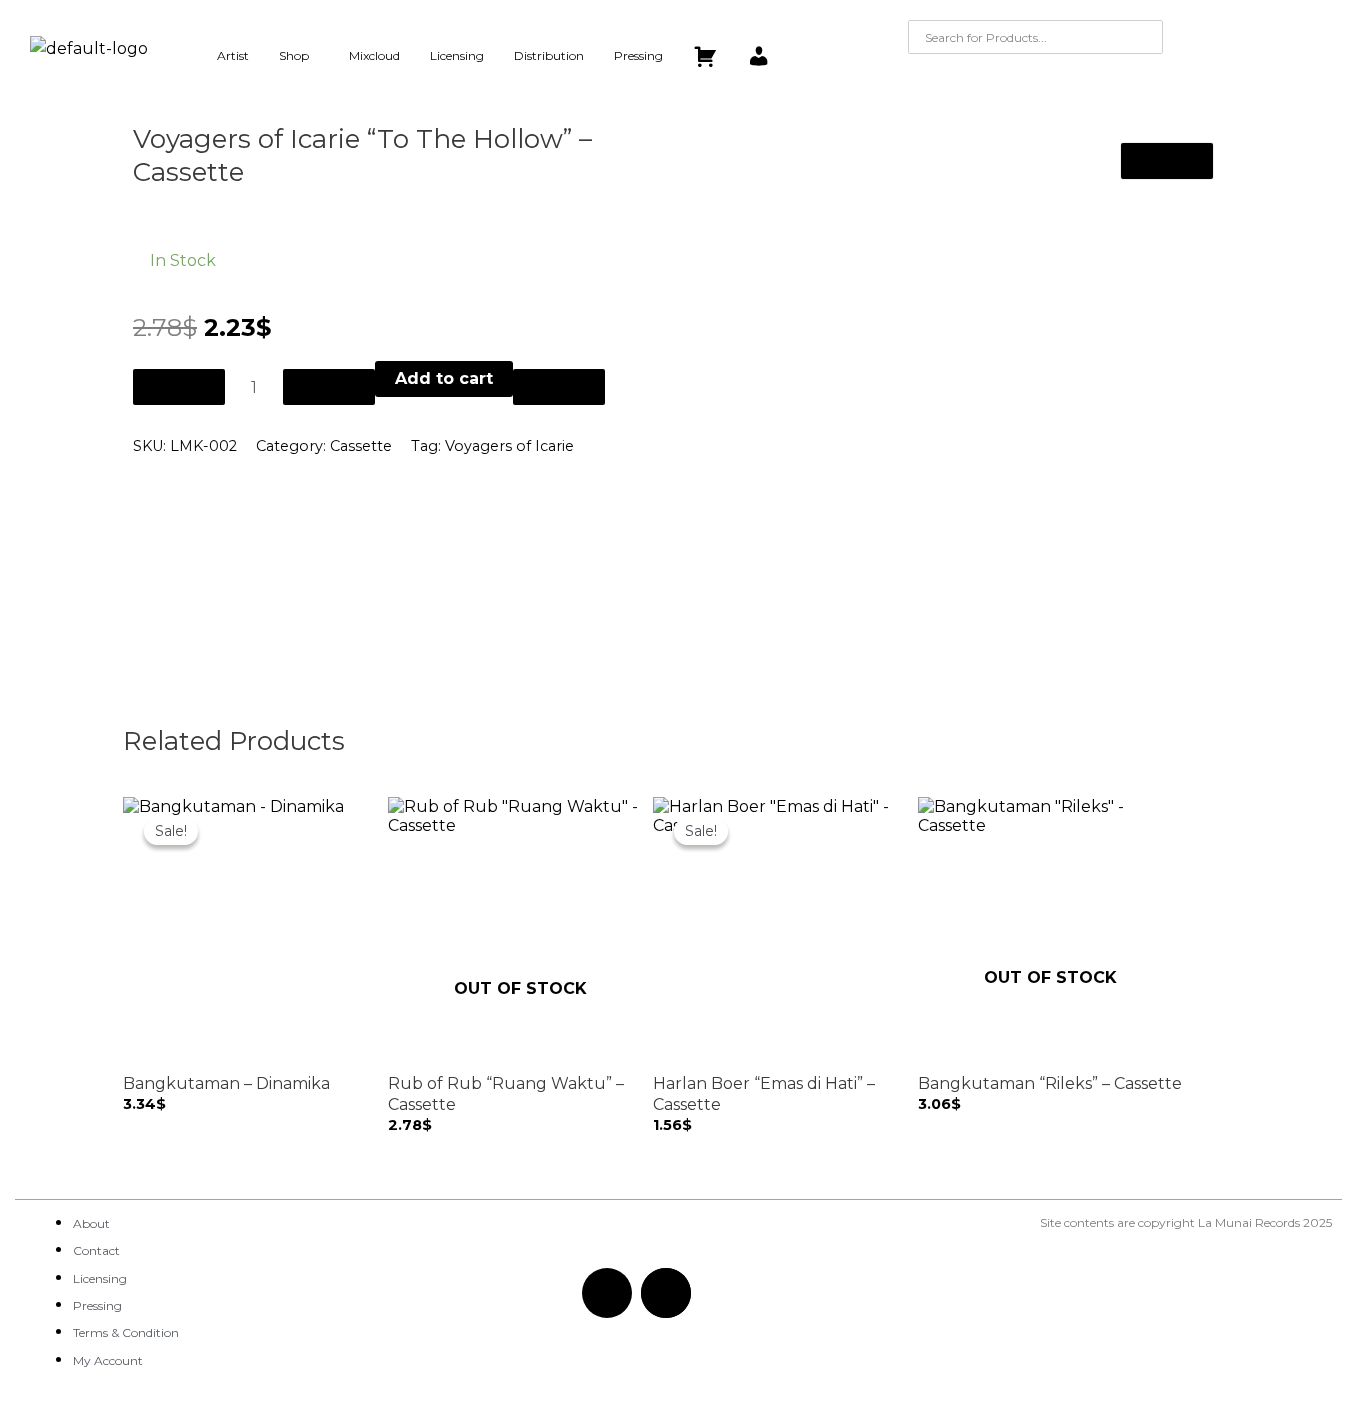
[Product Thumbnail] (1167, 161)
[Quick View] (141, 1123)
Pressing (638, 55)
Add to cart (444, 378)
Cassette (361, 446)
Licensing (457, 55)
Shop (294, 55)
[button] (299, 56)
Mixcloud (374, 55)
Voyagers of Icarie (509, 446)
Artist (233, 55)
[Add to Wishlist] (559, 387)
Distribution (549, 55)
